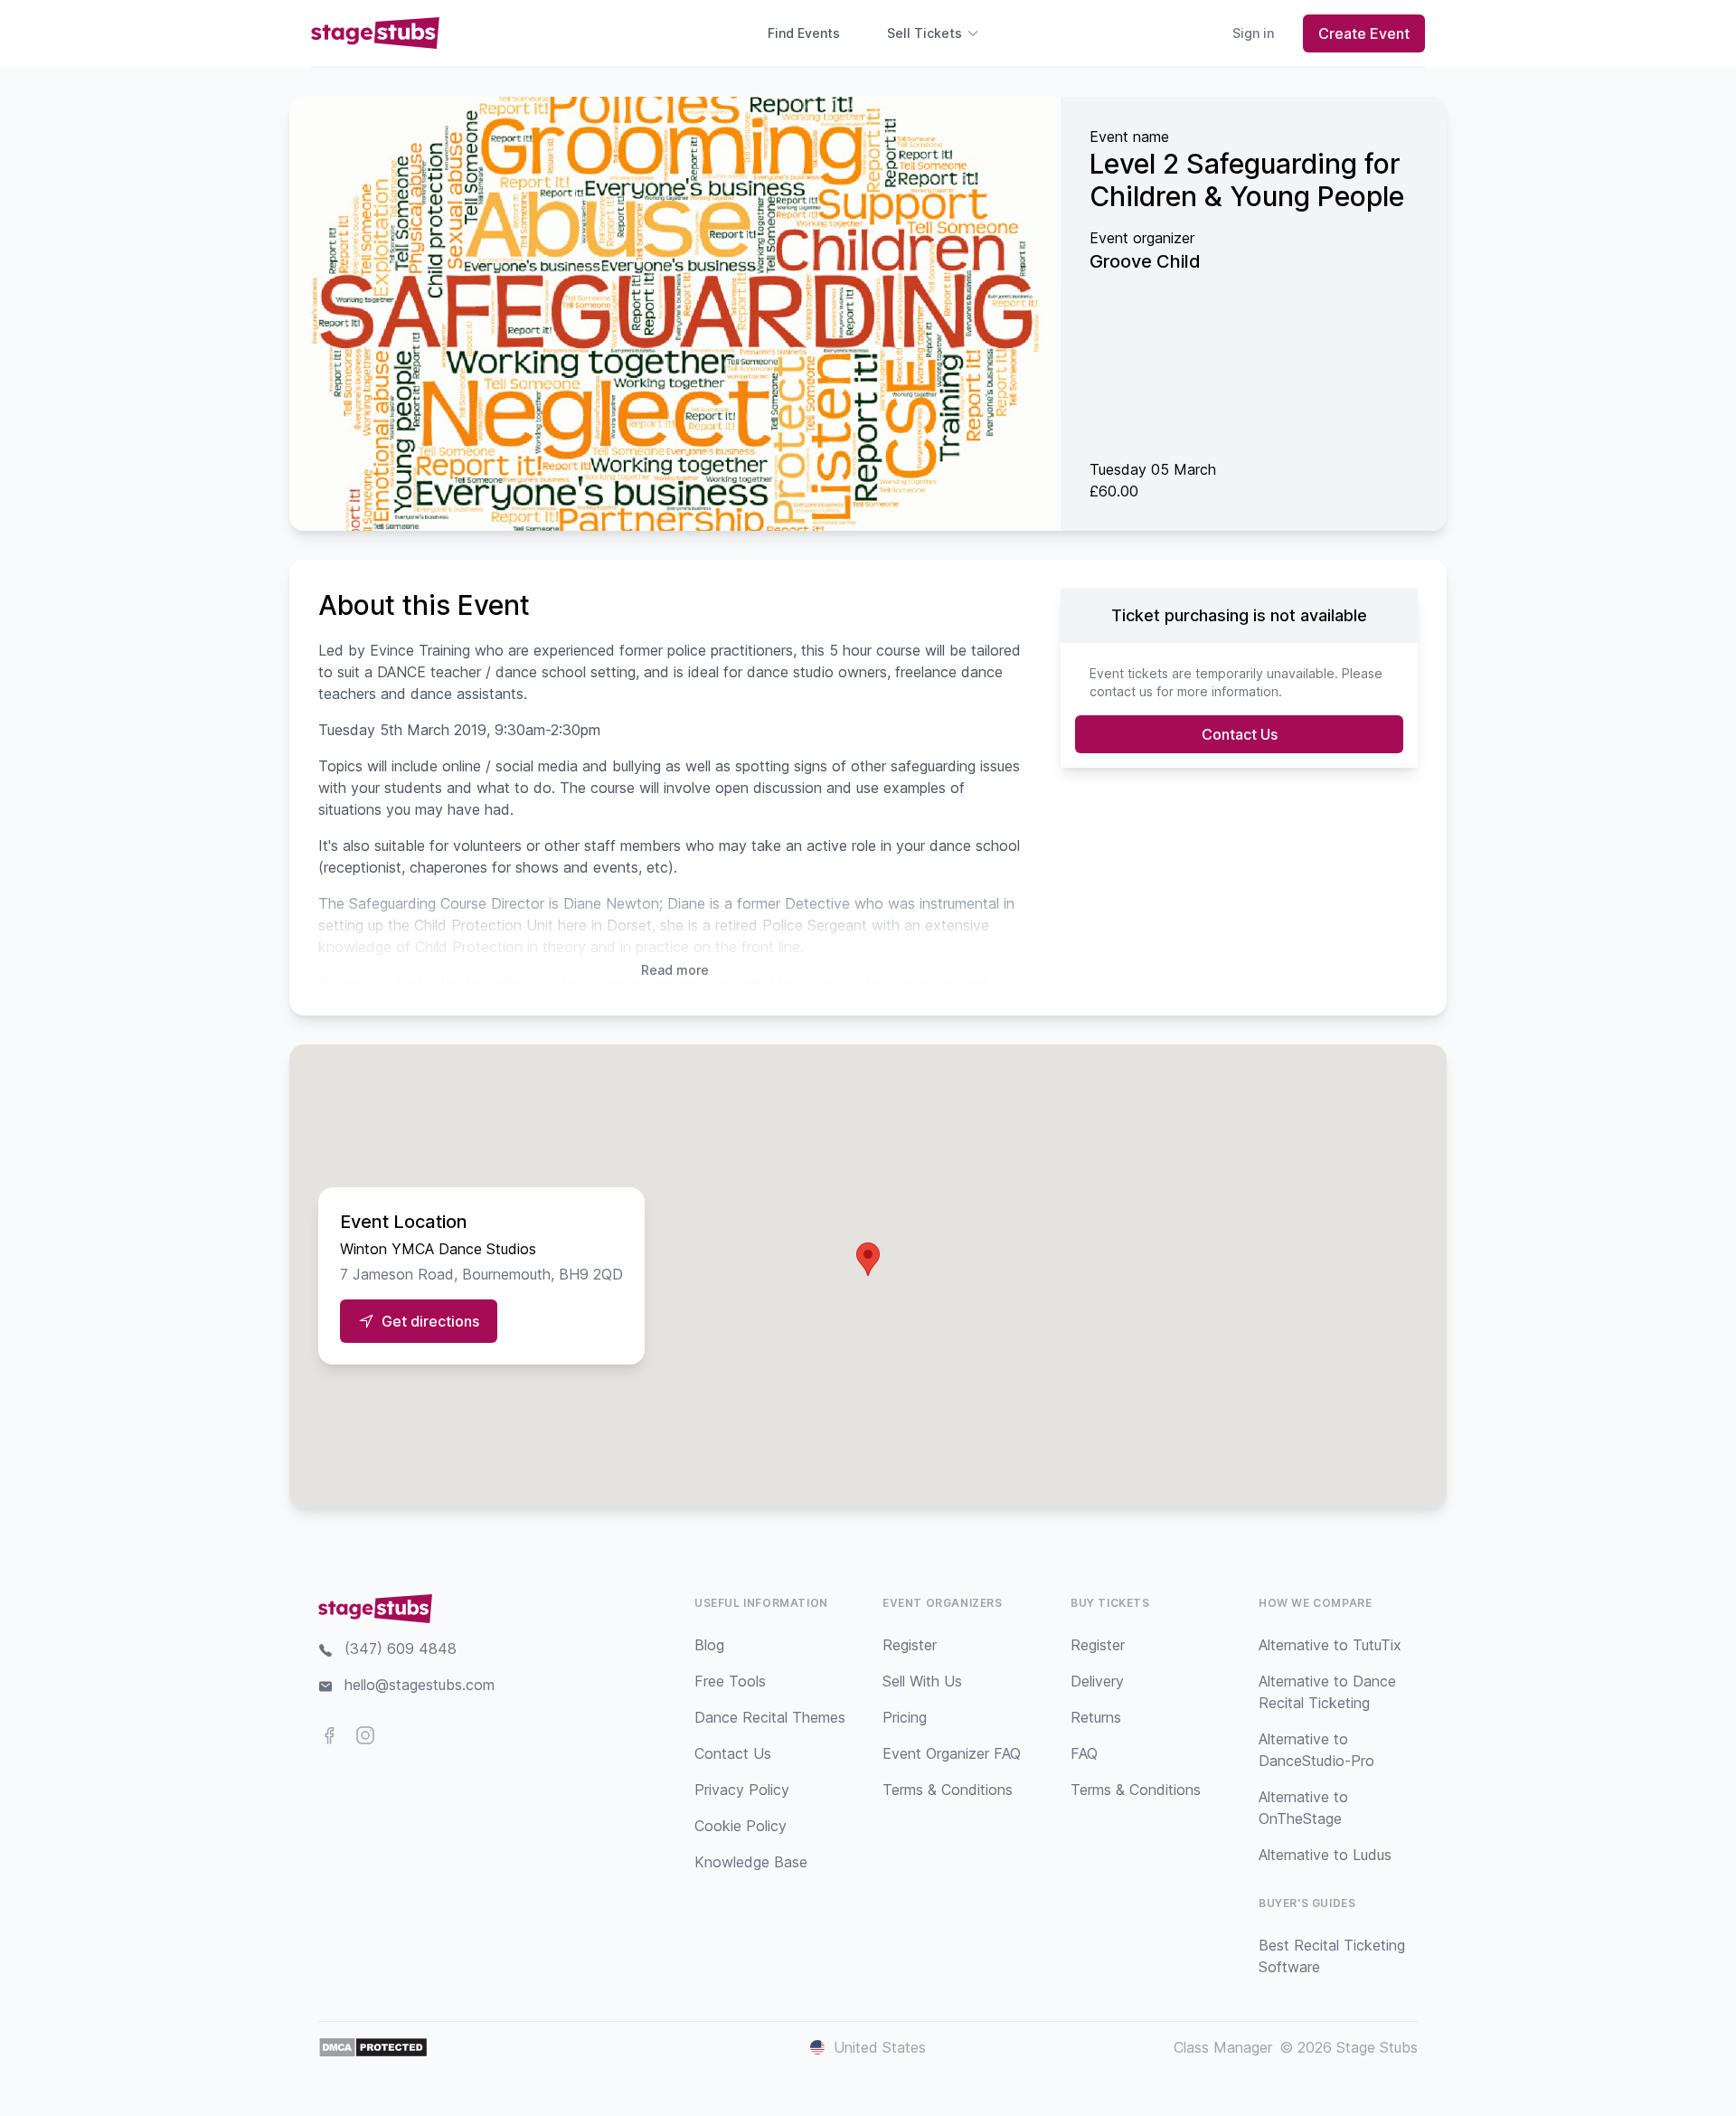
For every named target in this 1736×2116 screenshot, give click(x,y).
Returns (1096, 1717)
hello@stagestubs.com (420, 1685)
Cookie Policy (741, 1826)
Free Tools (730, 1681)
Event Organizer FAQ (952, 1753)
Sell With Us (922, 1681)
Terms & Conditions (948, 1790)
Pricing (905, 1717)
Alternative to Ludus (1325, 1855)
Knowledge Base (751, 1862)
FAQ (1084, 1753)
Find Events (804, 33)
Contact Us (1240, 734)
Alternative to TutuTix (1330, 1645)
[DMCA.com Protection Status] (373, 2047)
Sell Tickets (925, 33)
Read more (675, 970)
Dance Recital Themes (770, 1717)
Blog (709, 1645)
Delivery (1097, 1681)
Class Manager (1223, 2047)
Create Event (1364, 33)
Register (910, 1645)
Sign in (1253, 33)
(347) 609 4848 (401, 1648)
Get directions (430, 1321)
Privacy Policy (742, 1790)
